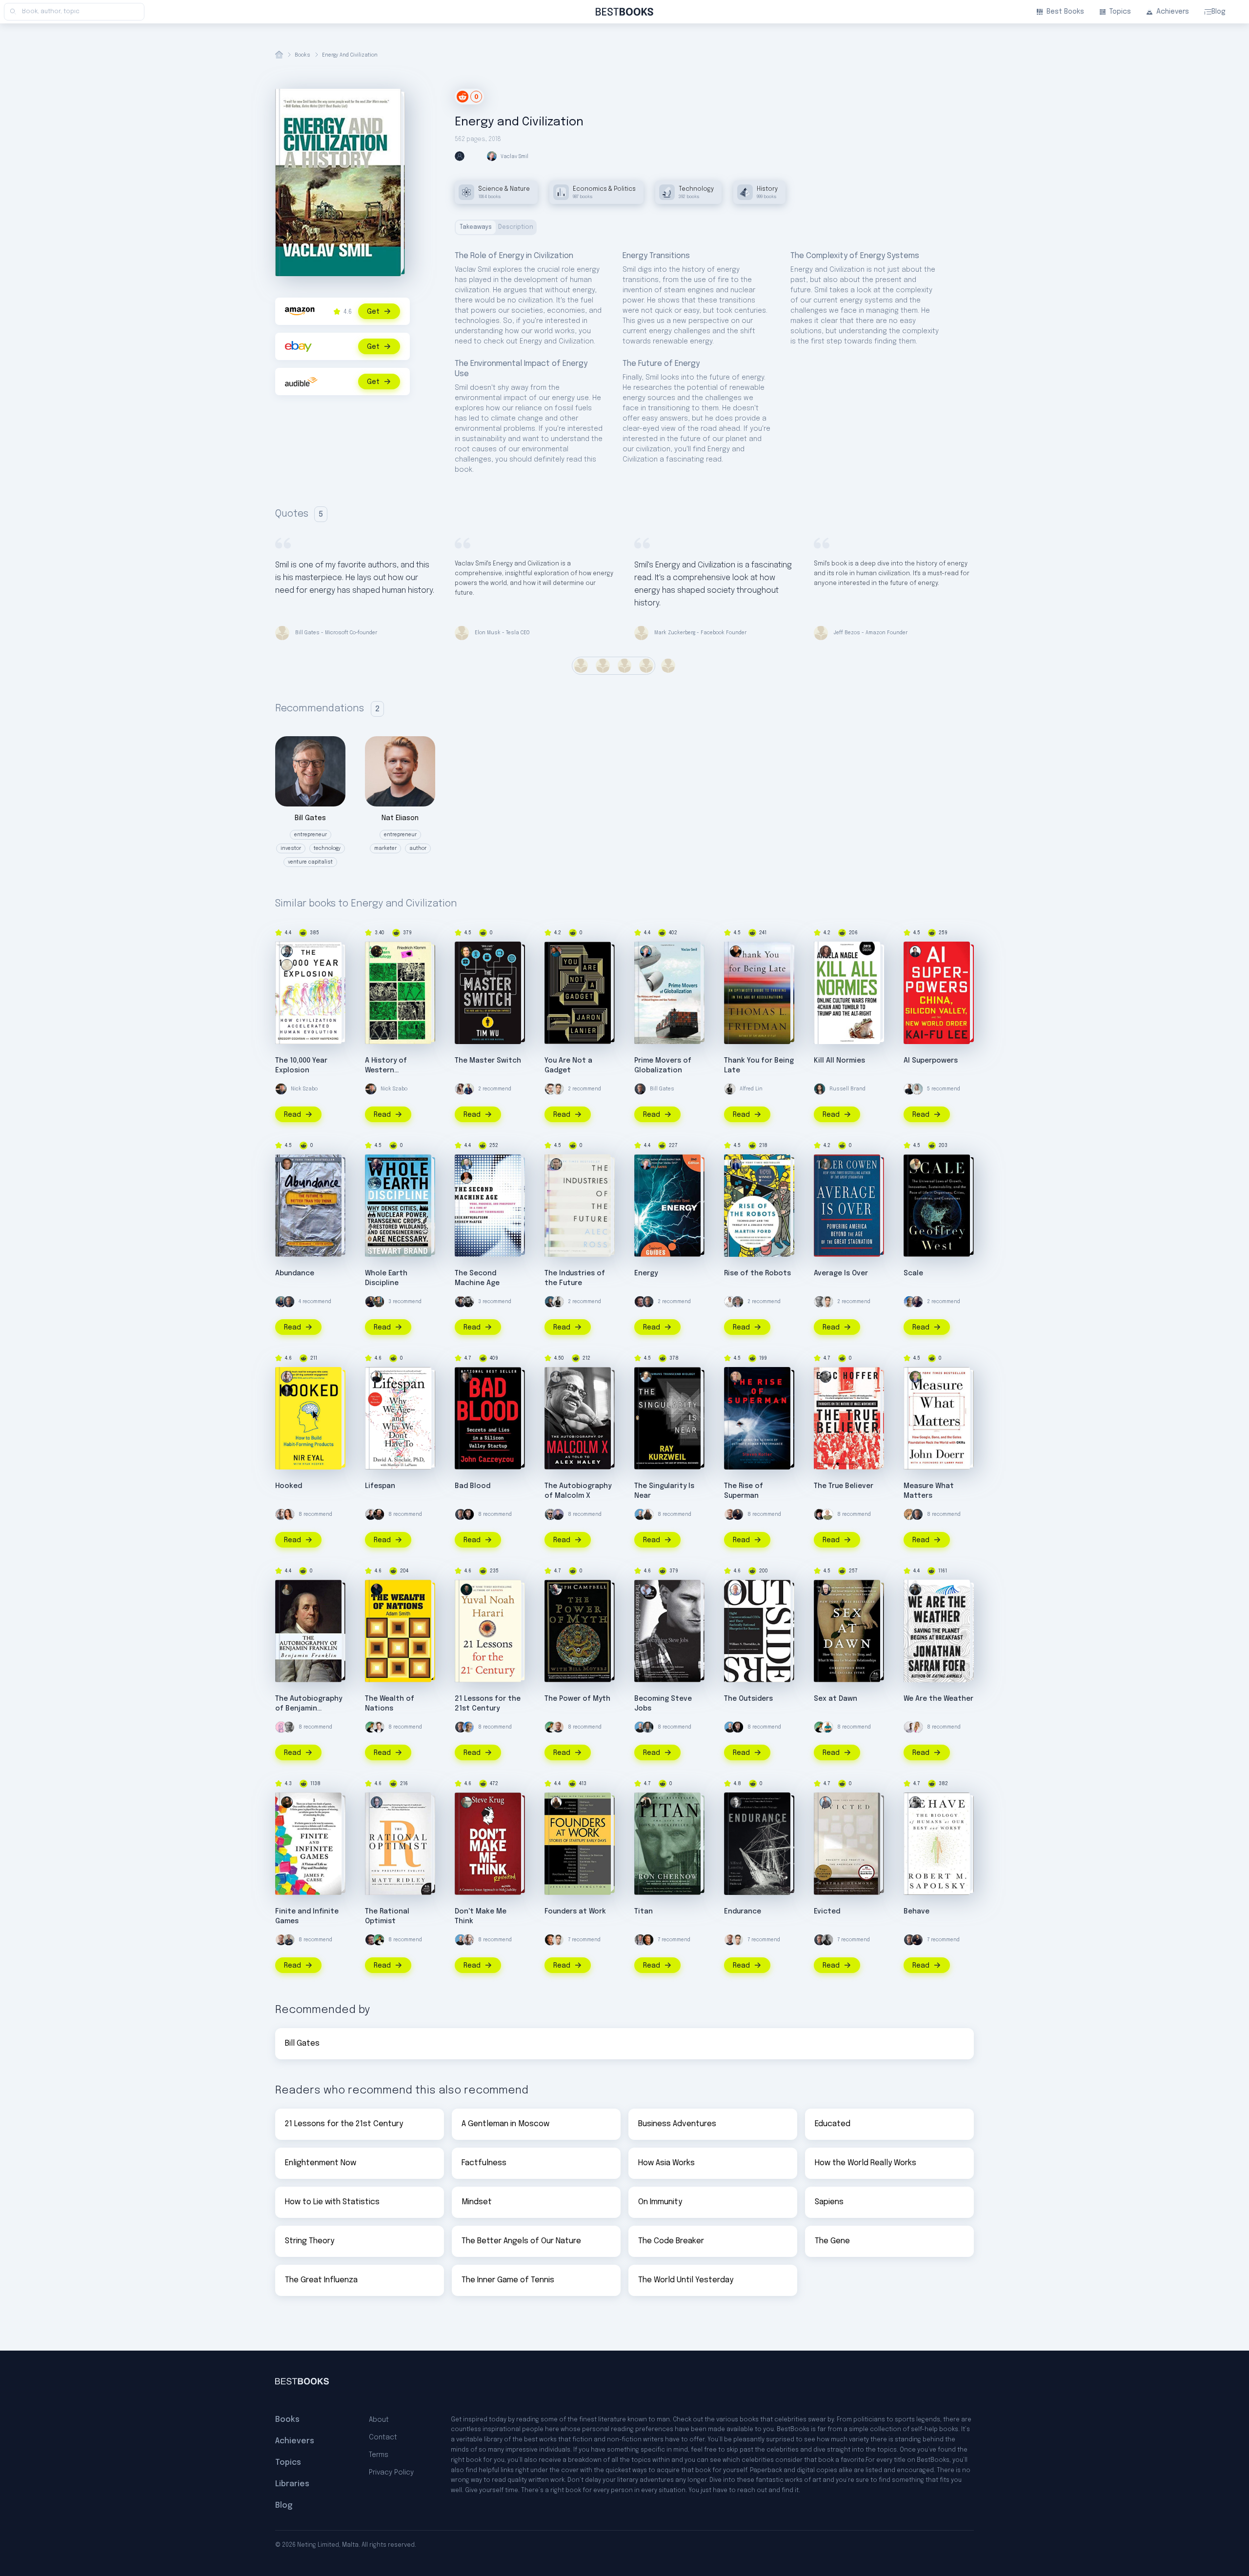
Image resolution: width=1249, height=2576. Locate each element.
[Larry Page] (909, 1514)
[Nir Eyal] (287, 1377)
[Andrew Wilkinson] (468, 1514)
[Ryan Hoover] (287, 1390)
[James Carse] (287, 1802)
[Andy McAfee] (466, 1164)
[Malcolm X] (556, 1377)
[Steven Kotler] (736, 1377)
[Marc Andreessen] (371, 1302)
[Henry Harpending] (287, 951)
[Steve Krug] (466, 1802)
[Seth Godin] (827, 1514)
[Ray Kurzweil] (646, 1377)
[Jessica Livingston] (556, 1802)
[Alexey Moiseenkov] (468, 1302)
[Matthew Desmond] (826, 1802)
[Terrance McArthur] (371, 1514)
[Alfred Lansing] (736, 1802)
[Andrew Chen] (468, 1089)
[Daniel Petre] (730, 1302)
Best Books (1065, 12)
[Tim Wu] (466, 951)
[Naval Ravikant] (371, 1727)
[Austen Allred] (640, 1940)
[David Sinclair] (909, 1089)
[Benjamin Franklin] (287, 1590)
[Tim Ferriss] (281, 1302)
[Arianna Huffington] (917, 1089)
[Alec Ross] (556, 1164)
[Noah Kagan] (827, 1727)
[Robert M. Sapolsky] (915, 1802)
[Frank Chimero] (281, 1727)
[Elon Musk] (379, 1727)
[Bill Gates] (640, 1089)
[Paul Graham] (550, 1940)
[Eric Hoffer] (826, 1377)
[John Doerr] (915, 1377)
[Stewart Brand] (377, 1164)
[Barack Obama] (827, 1940)
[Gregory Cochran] (287, 965)
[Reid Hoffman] (550, 1302)
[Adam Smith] (377, 1590)
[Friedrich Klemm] (377, 951)
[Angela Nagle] (826, 951)
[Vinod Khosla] (909, 1302)
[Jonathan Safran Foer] (915, 1590)
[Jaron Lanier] (556, 951)
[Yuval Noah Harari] (466, 1590)
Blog (1219, 12)
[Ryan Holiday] (558, 1089)
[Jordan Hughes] (909, 1727)
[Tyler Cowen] (826, 1164)
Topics (1120, 12)
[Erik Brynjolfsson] (466, 1178)
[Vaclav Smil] (646, 951)
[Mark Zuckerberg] (640, 1302)
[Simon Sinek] (289, 1940)
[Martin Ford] (736, 1164)
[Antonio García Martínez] (461, 1302)
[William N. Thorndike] (736, 1590)
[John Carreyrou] (466, 1377)
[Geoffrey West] (915, 1164)
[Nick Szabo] (281, 1089)
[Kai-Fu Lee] (915, 951)
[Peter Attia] (648, 1727)
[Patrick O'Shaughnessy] (738, 1302)
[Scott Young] (820, 1302)
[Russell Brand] (820, 1089)
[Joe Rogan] (379, 1514)
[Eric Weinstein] (820, 1514)
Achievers (1173, 12)
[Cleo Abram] (461, 1089)
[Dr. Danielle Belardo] (917, 1727)
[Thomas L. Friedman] (736, 951)
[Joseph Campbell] (556, 1590)
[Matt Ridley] (377, 1802)
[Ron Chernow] (646, 1802)
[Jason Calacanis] (558, 1514)
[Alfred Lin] (730, 1089)
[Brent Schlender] (646, 1590)
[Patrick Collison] (379, 1302)
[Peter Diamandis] (287, 1164)
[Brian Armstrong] (640, 1514)
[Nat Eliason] (730, 1514)
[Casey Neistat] (550, 1514)
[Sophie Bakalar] (289, 1514)
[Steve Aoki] (648, 1514)
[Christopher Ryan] (826, 1590)
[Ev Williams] (550, 1089)
